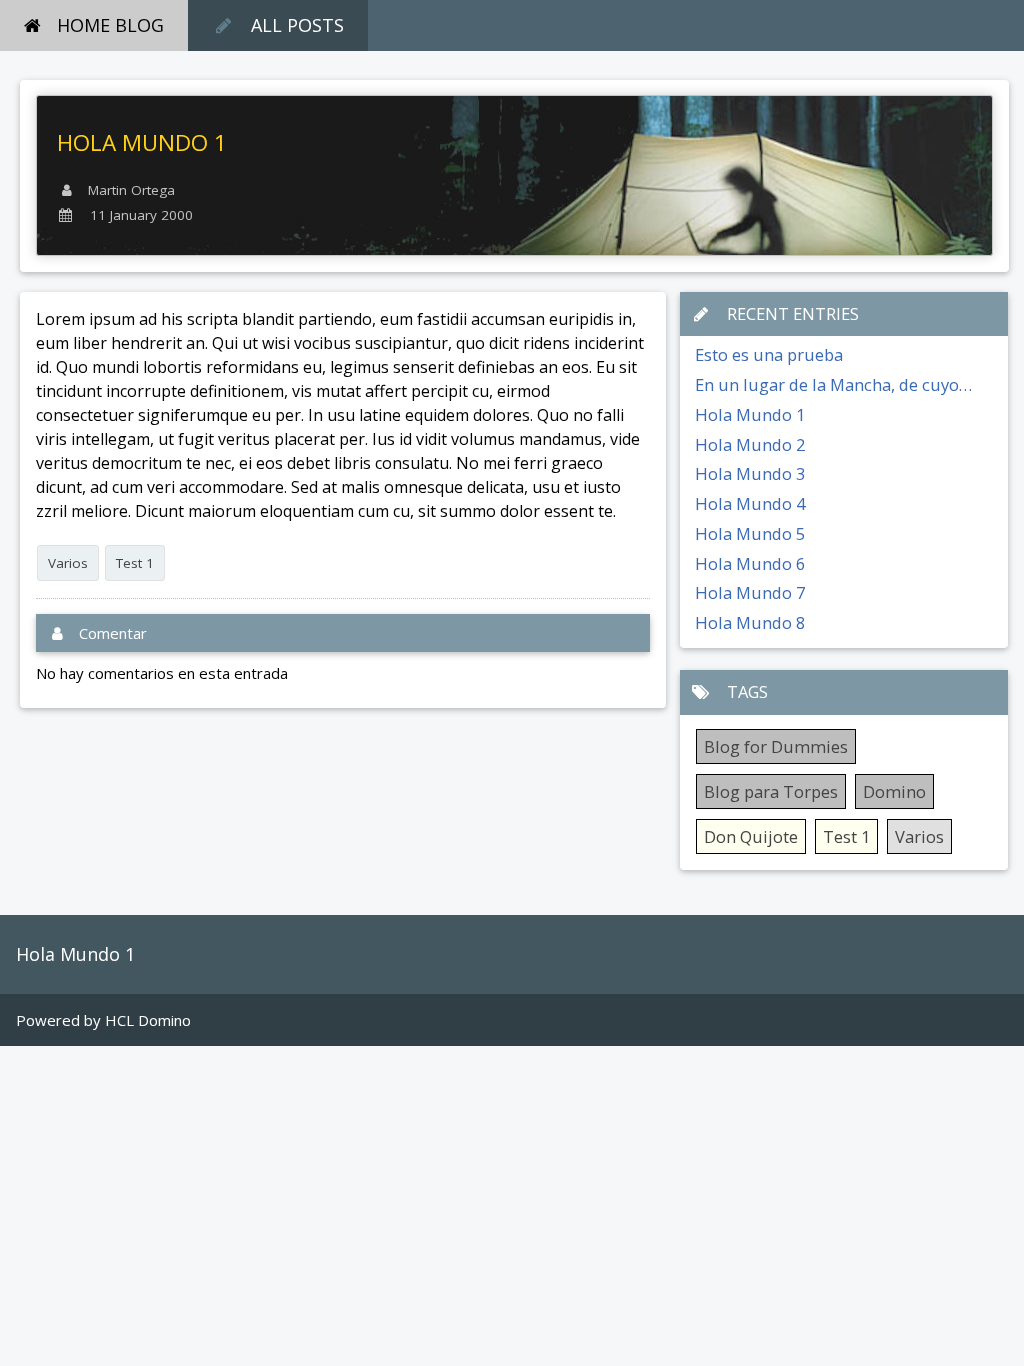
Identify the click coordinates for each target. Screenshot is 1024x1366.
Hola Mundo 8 (750, 622)
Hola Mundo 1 (750, 414)
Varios (68, 563)
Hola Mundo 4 (750, 503)
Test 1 (135, 563)
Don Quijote (751, 836)
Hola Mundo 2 (750, 444)
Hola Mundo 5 (750, 533)
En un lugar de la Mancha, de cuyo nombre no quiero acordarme (827, 385)
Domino (894, 791)
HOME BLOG (110, 25)
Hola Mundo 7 (750, 592)
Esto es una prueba (769, 354)
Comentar (113, 633)
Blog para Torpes (771, 791)
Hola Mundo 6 (750, 563)
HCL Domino (148, 1020)
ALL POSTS (297, 25)
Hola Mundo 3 (750, 473)
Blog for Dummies (776, 746)
